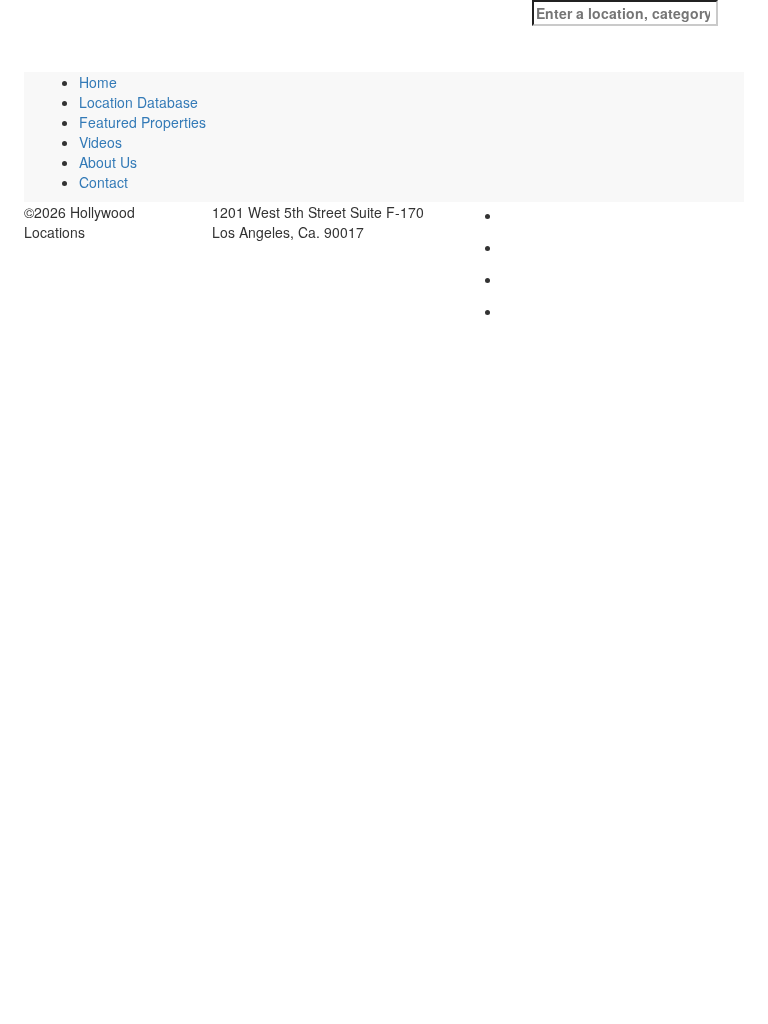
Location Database (138, 102)
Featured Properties (142, 122)
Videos (100, 142)
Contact (103, 182)
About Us (108, 162)
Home (98, 82)
